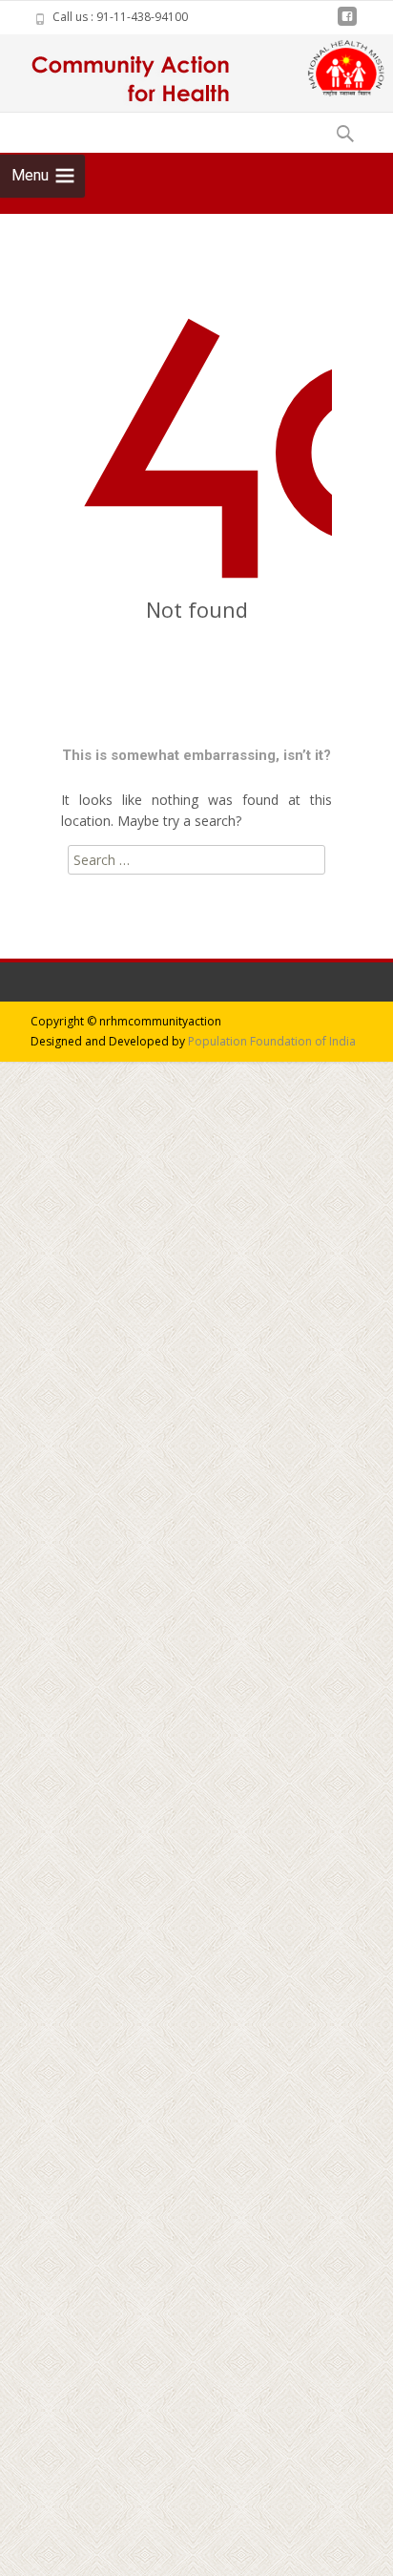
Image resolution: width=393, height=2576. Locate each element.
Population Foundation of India (272, 1041)
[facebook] (347, 23)
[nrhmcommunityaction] (125, 73)
